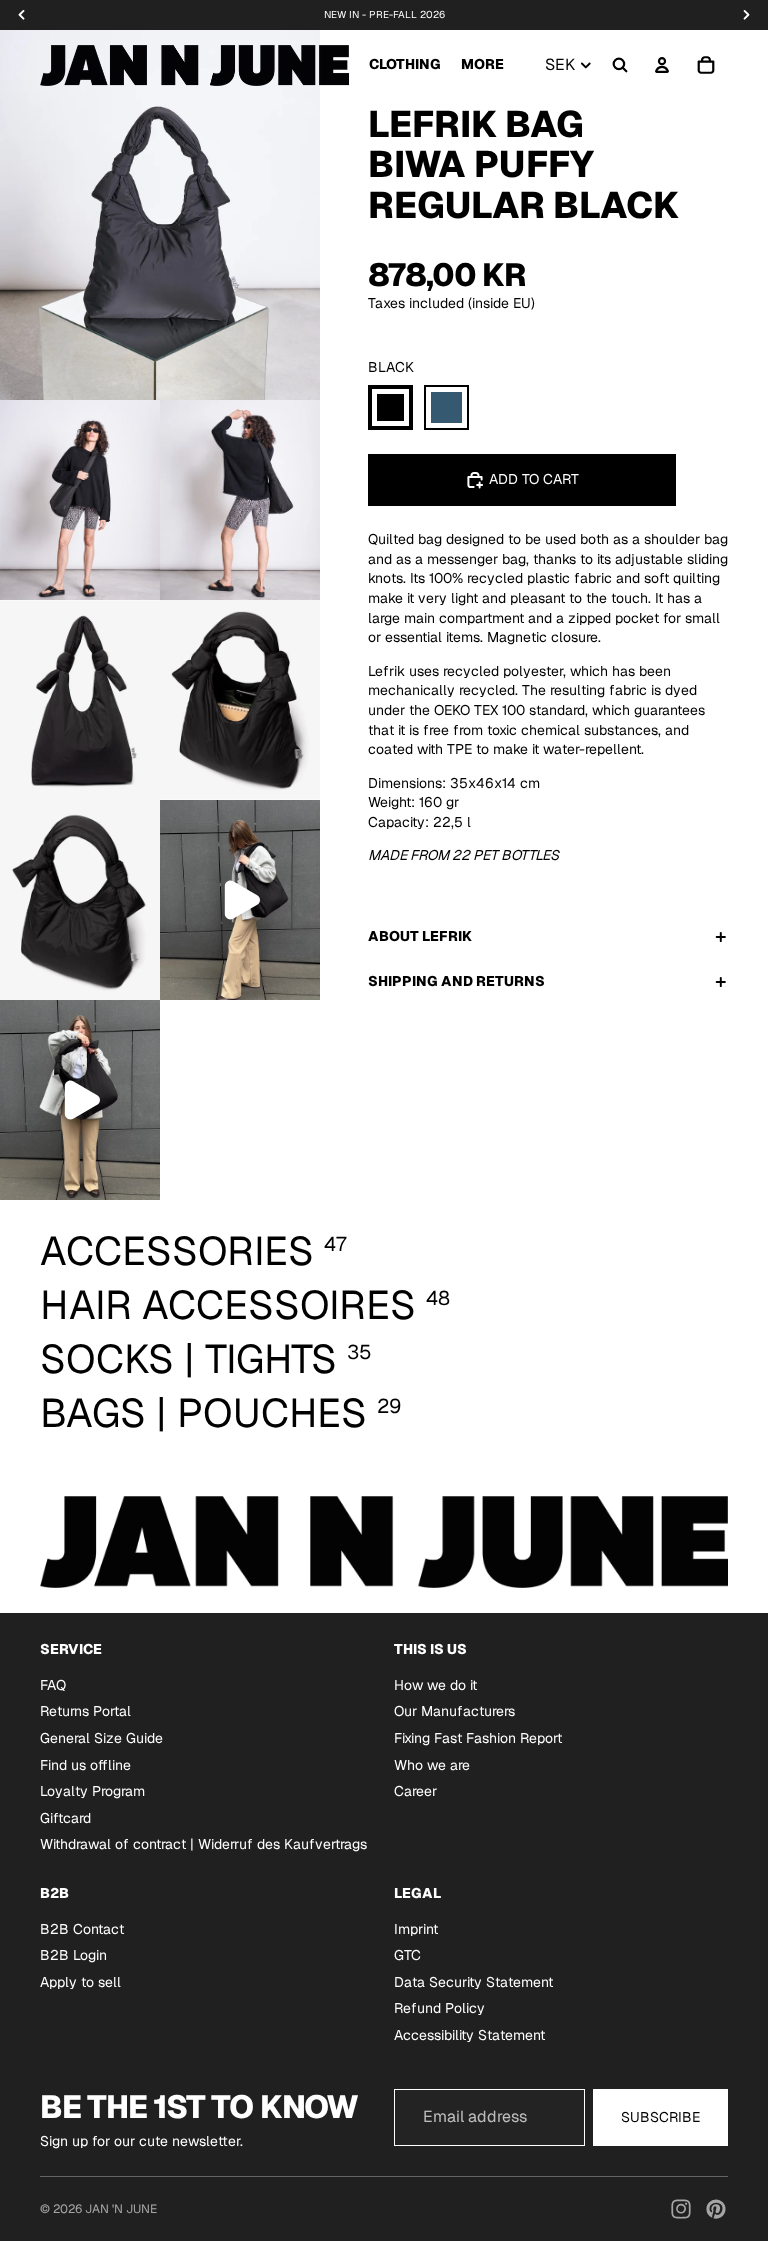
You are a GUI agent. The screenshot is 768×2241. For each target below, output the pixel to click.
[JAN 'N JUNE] (194, 65)
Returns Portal (85, 1711)
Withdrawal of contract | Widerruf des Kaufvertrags (203, 1844)
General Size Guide (101, 1738)
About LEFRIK (420, 936)
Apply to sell (80, 1982)
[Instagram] (681, 2209)
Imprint (416, 1929)
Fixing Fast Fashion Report (478, 1738)
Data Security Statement (473, 1982)
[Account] (662, 65)
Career (415, 1791)
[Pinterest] (716, 2209)
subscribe (660, 2116)
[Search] (620, 65)
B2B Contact (82, 1929)
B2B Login (73, 1955)
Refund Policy (439, 2008)
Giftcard (65, 1818)
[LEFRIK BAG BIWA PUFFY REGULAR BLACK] (390, 407)
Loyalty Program (92, 1791)
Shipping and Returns (456, 981)
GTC (407, 1955)
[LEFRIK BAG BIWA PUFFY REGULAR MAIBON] (446, 407)
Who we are (432, 1765)
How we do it (435, 1685)
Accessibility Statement (469, 2035)
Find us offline (85, 1765)
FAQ (53, 1685)
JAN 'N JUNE (121, 2209)
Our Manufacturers (454, 1711)
